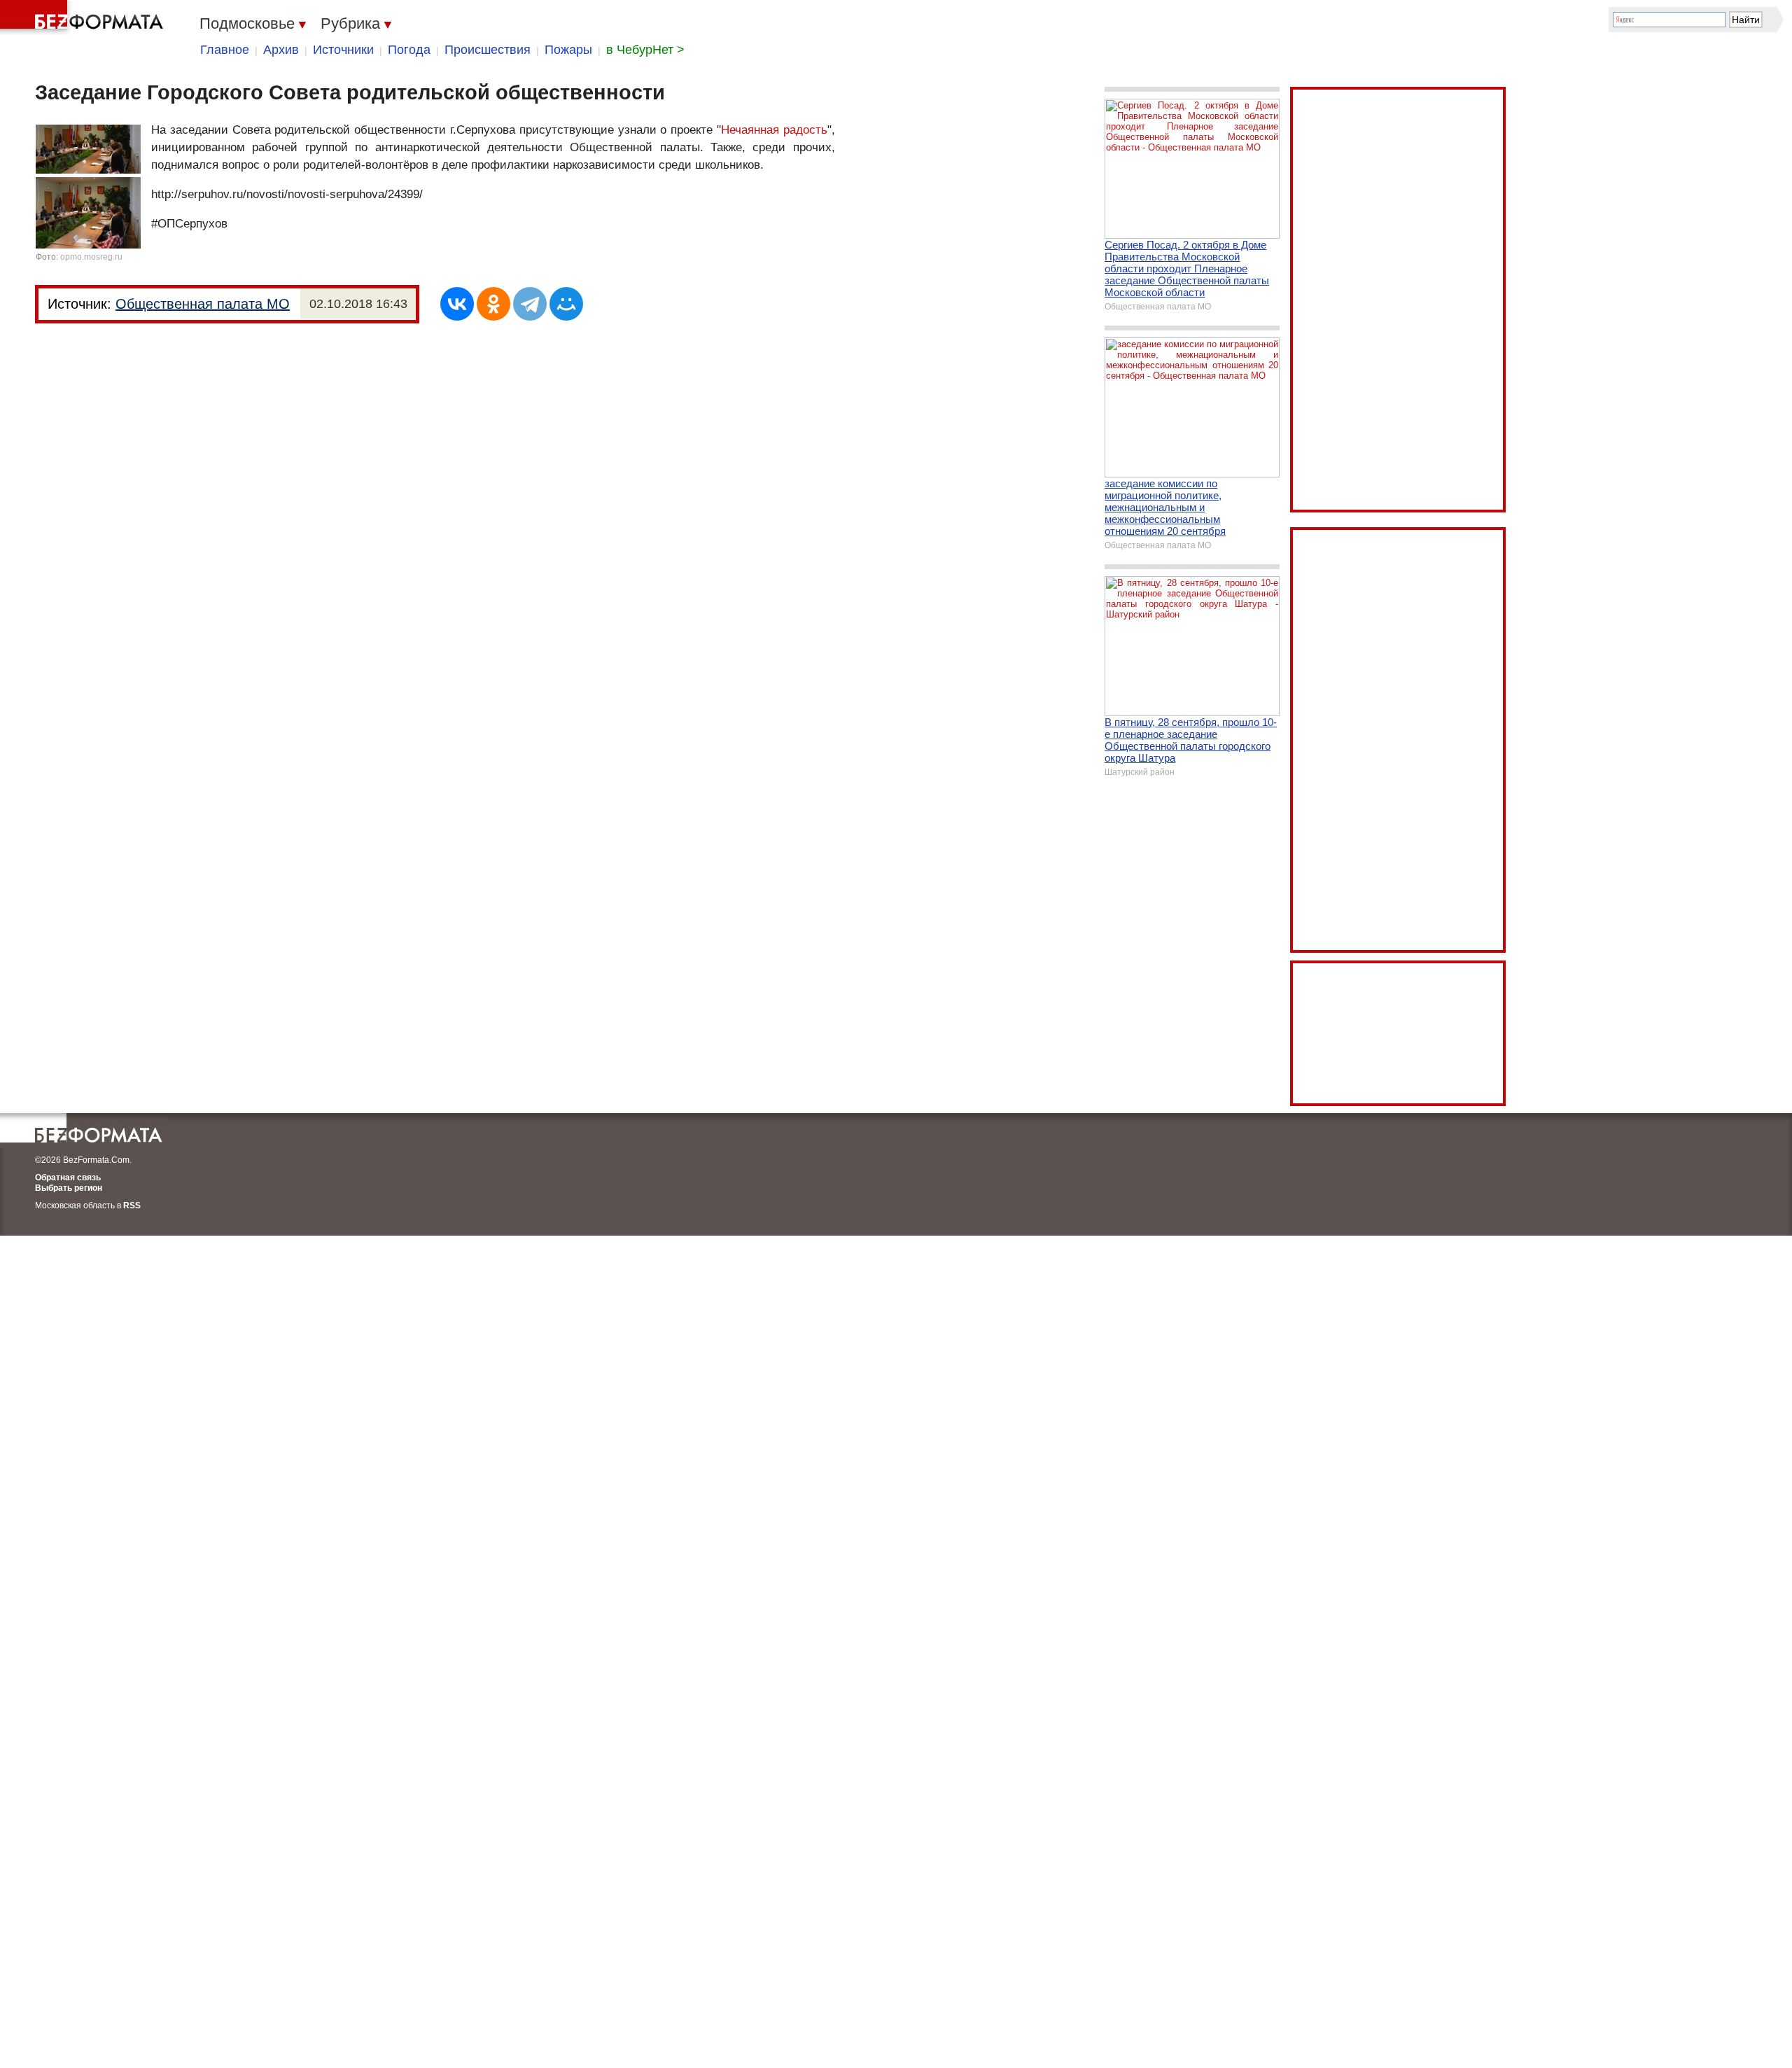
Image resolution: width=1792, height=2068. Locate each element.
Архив (281, 50)
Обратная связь (68, 1178)
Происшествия (488, 50)
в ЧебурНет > (645, 50)
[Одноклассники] (493, 304)
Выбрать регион (69, 1188)
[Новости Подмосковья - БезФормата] (84, 18)
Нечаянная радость (774, 130)
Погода (409, 50)
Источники (343, 50)
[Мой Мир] (566, 304)
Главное (225, 50)
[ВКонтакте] (457, 304)
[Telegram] (530, 304)
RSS (132, 1206)
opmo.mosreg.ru (91, 257)
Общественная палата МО (203, 304)
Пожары (568, 50)
